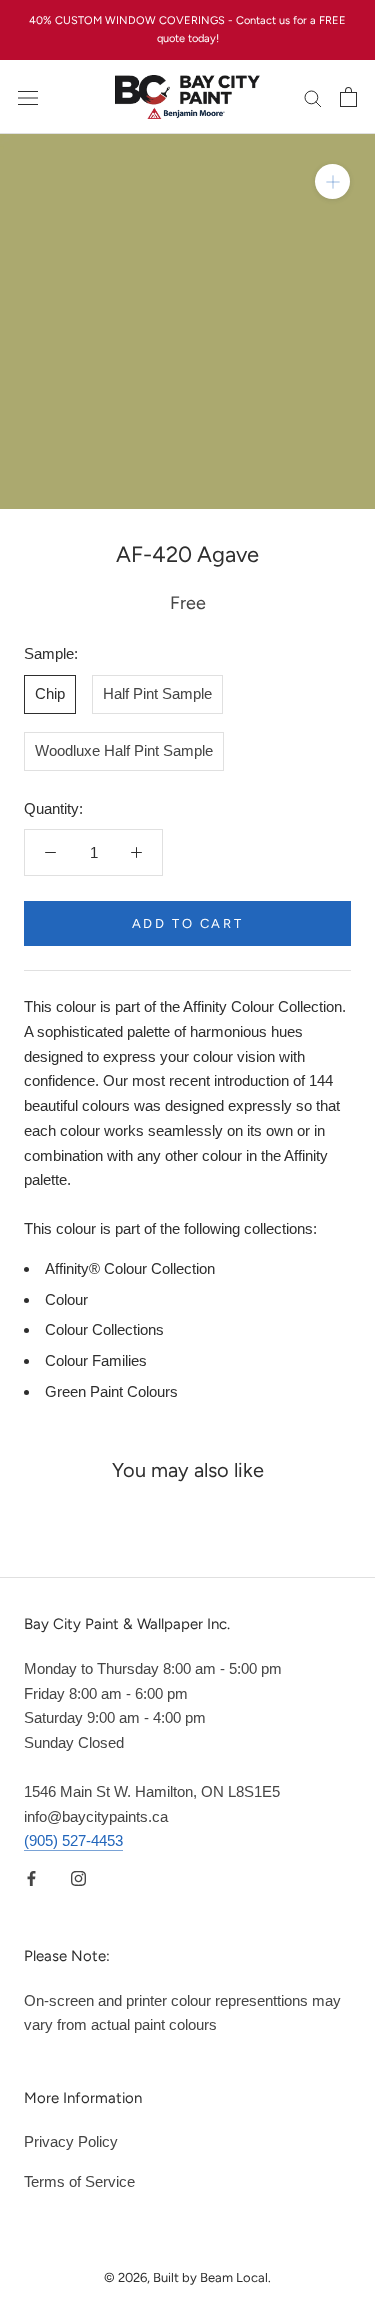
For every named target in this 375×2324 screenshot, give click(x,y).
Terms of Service (79, 2181)
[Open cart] (348, 97)
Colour (66, 1299)
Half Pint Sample (157, 693)
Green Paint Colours (111, 1391)
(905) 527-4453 (73, 1840)
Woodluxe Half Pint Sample (124, 750)
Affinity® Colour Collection (130, 1268)
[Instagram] (78, 1877)
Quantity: (53, 808)
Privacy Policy (71, 2141)
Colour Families (96, 1360)
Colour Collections (104, 1329)
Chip (50, 693)
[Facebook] (31, 1877)
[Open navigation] (28, 97)
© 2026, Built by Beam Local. (187, 2277)
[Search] (313, 98)
